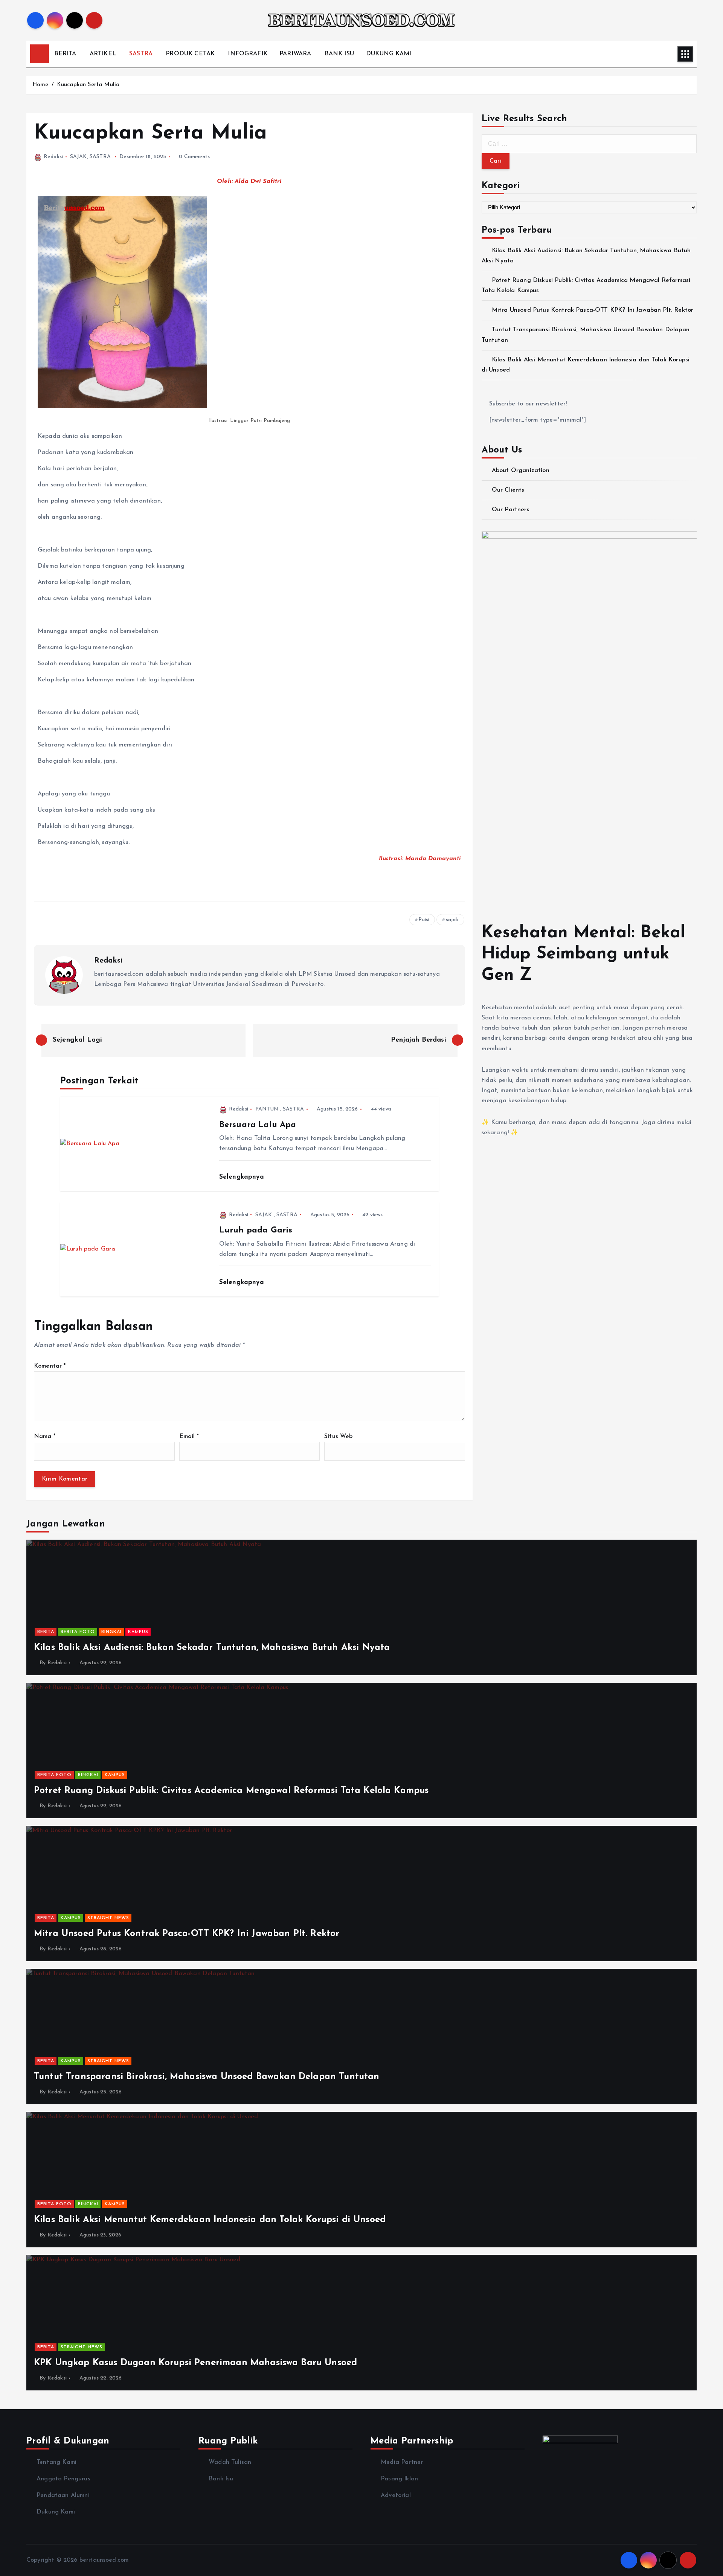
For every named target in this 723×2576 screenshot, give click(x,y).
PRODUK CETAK (190, 54)
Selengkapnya (243, 1177)
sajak (452, 920)
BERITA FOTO (78, 1632)
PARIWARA (295, 54)
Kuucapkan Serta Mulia (88, 85)
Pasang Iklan (399, 2479)
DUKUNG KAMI (389, 54)
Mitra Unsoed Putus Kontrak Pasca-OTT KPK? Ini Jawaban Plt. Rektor (593, 310)
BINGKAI (111, 1632)
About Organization (521, 471)
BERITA (65, 54)
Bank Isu (221, 2479)
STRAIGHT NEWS (108, 1918)
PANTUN (267, 1109)
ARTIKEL (103, 54)
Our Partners (511, 510)
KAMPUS (138, 1632)
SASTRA (141, 54)
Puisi (424, 920)
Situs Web (338, 1437)
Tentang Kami (56, 2462)
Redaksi (53, 157)
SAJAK (79, 157)
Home (40, 85)
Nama (45, 1437)
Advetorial (396, 2495)
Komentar (50, 1366)
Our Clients (508, 490)
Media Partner (402, 2462)
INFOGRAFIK (248, 54)
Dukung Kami (56, 2512)
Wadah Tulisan (230, 2462)
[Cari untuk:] (589, 144)
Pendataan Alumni (63, 2495)
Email (189, 1437)
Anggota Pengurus (63, 2479)
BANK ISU (339, 54)
